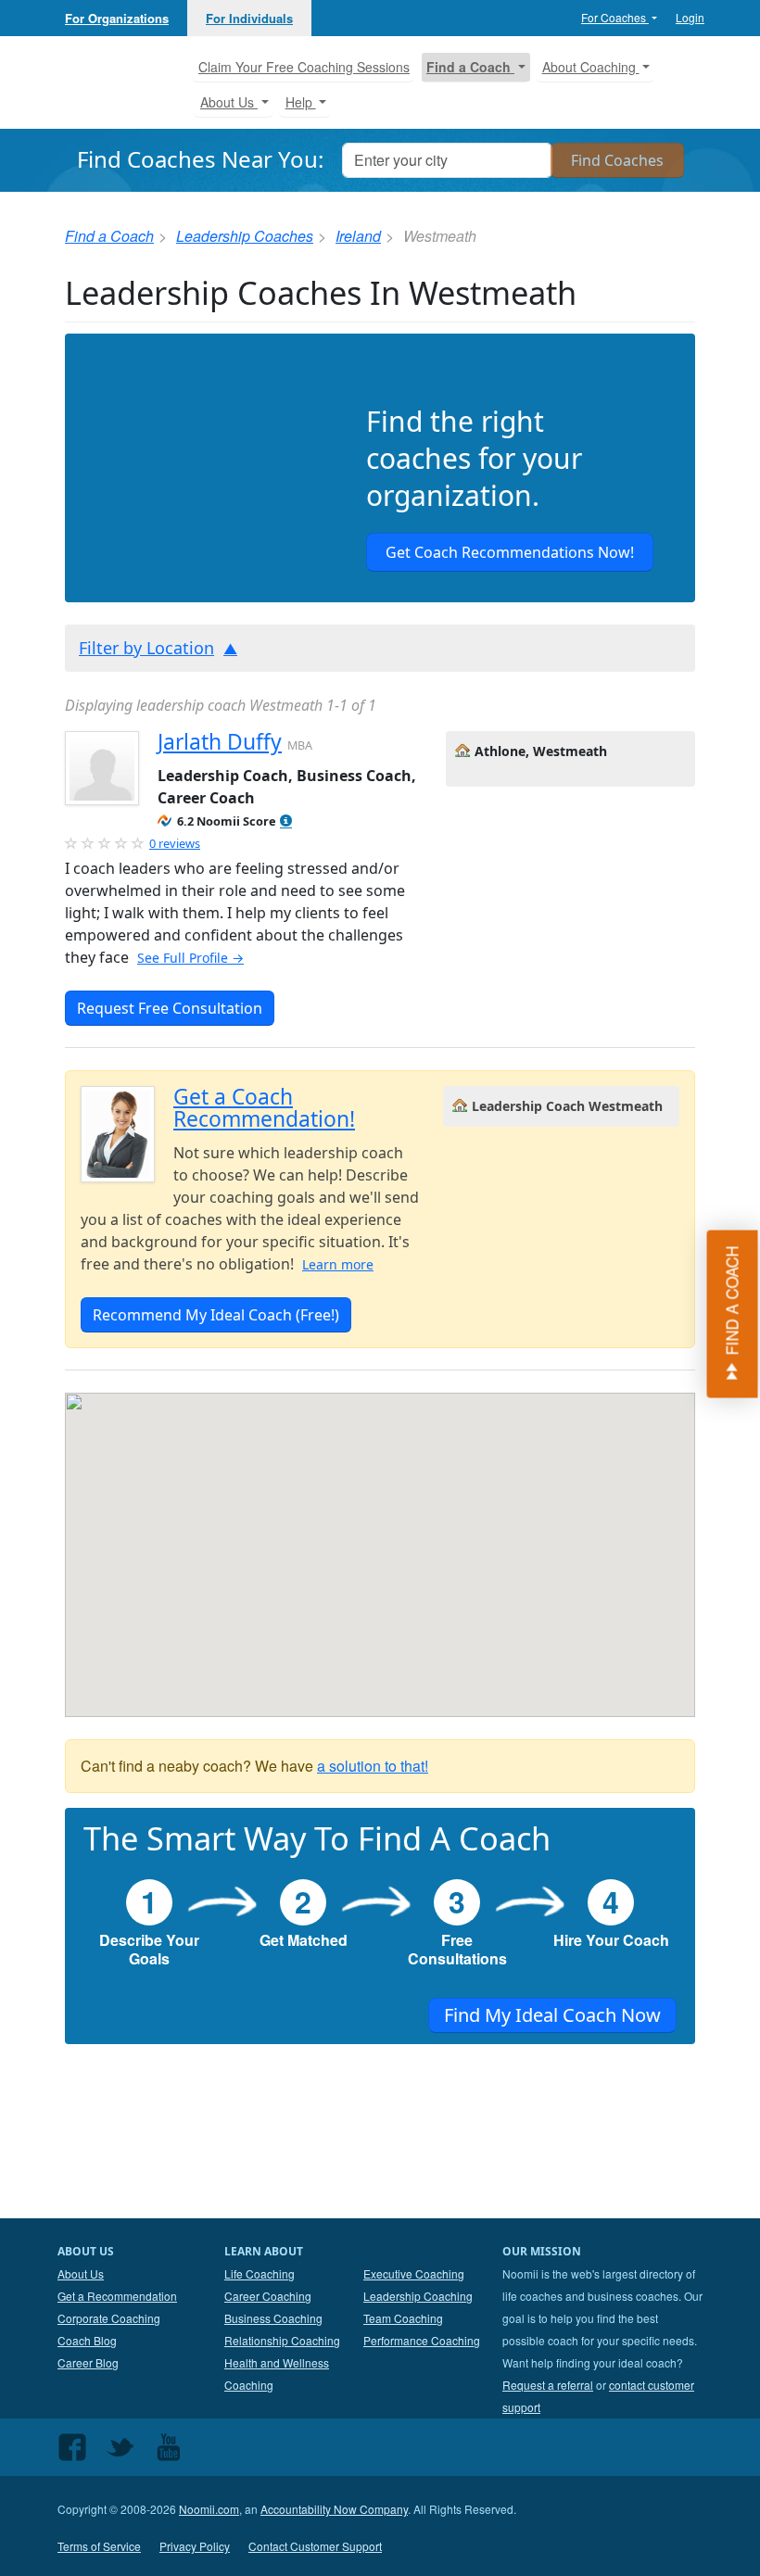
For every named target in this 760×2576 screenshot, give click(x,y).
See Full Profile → (190, 958)
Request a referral (548, 2385)
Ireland (358, 236)
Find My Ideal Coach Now (552, 2015)
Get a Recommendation (117, 2296)
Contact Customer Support (315, 2546)
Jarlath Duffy (220, 742)
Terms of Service (99, 2546)
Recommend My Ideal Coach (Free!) (216, 1315)
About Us (81, 2273)
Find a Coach (109, 236)
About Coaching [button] (591, 67)
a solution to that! (373, 1766)
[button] (286, 821)
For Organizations (117, 18)
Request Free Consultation (170, 1008)
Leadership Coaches (245, 236)
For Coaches (615, 17)
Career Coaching (268, 2296)
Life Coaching (260, 2273)
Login (690, 17)
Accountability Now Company (334, 2509)
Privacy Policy (195, 2546)
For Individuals (249, 18)
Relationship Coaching (282, 2340)
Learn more (338, 1264)
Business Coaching (273, 2318)
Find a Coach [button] (470, 67)
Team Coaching (403, 2318)
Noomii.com (209, 2509)
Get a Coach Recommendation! (264, 1108)
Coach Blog (87, 2340)
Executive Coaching (414, 2273)
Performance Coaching (422, 2340)
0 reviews (175, 843)
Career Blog (88, 2362)
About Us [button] (229, 102)
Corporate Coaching (109, 2318)
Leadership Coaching (418, 2296)
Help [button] (301, 102)
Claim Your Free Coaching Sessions (304, 67)
